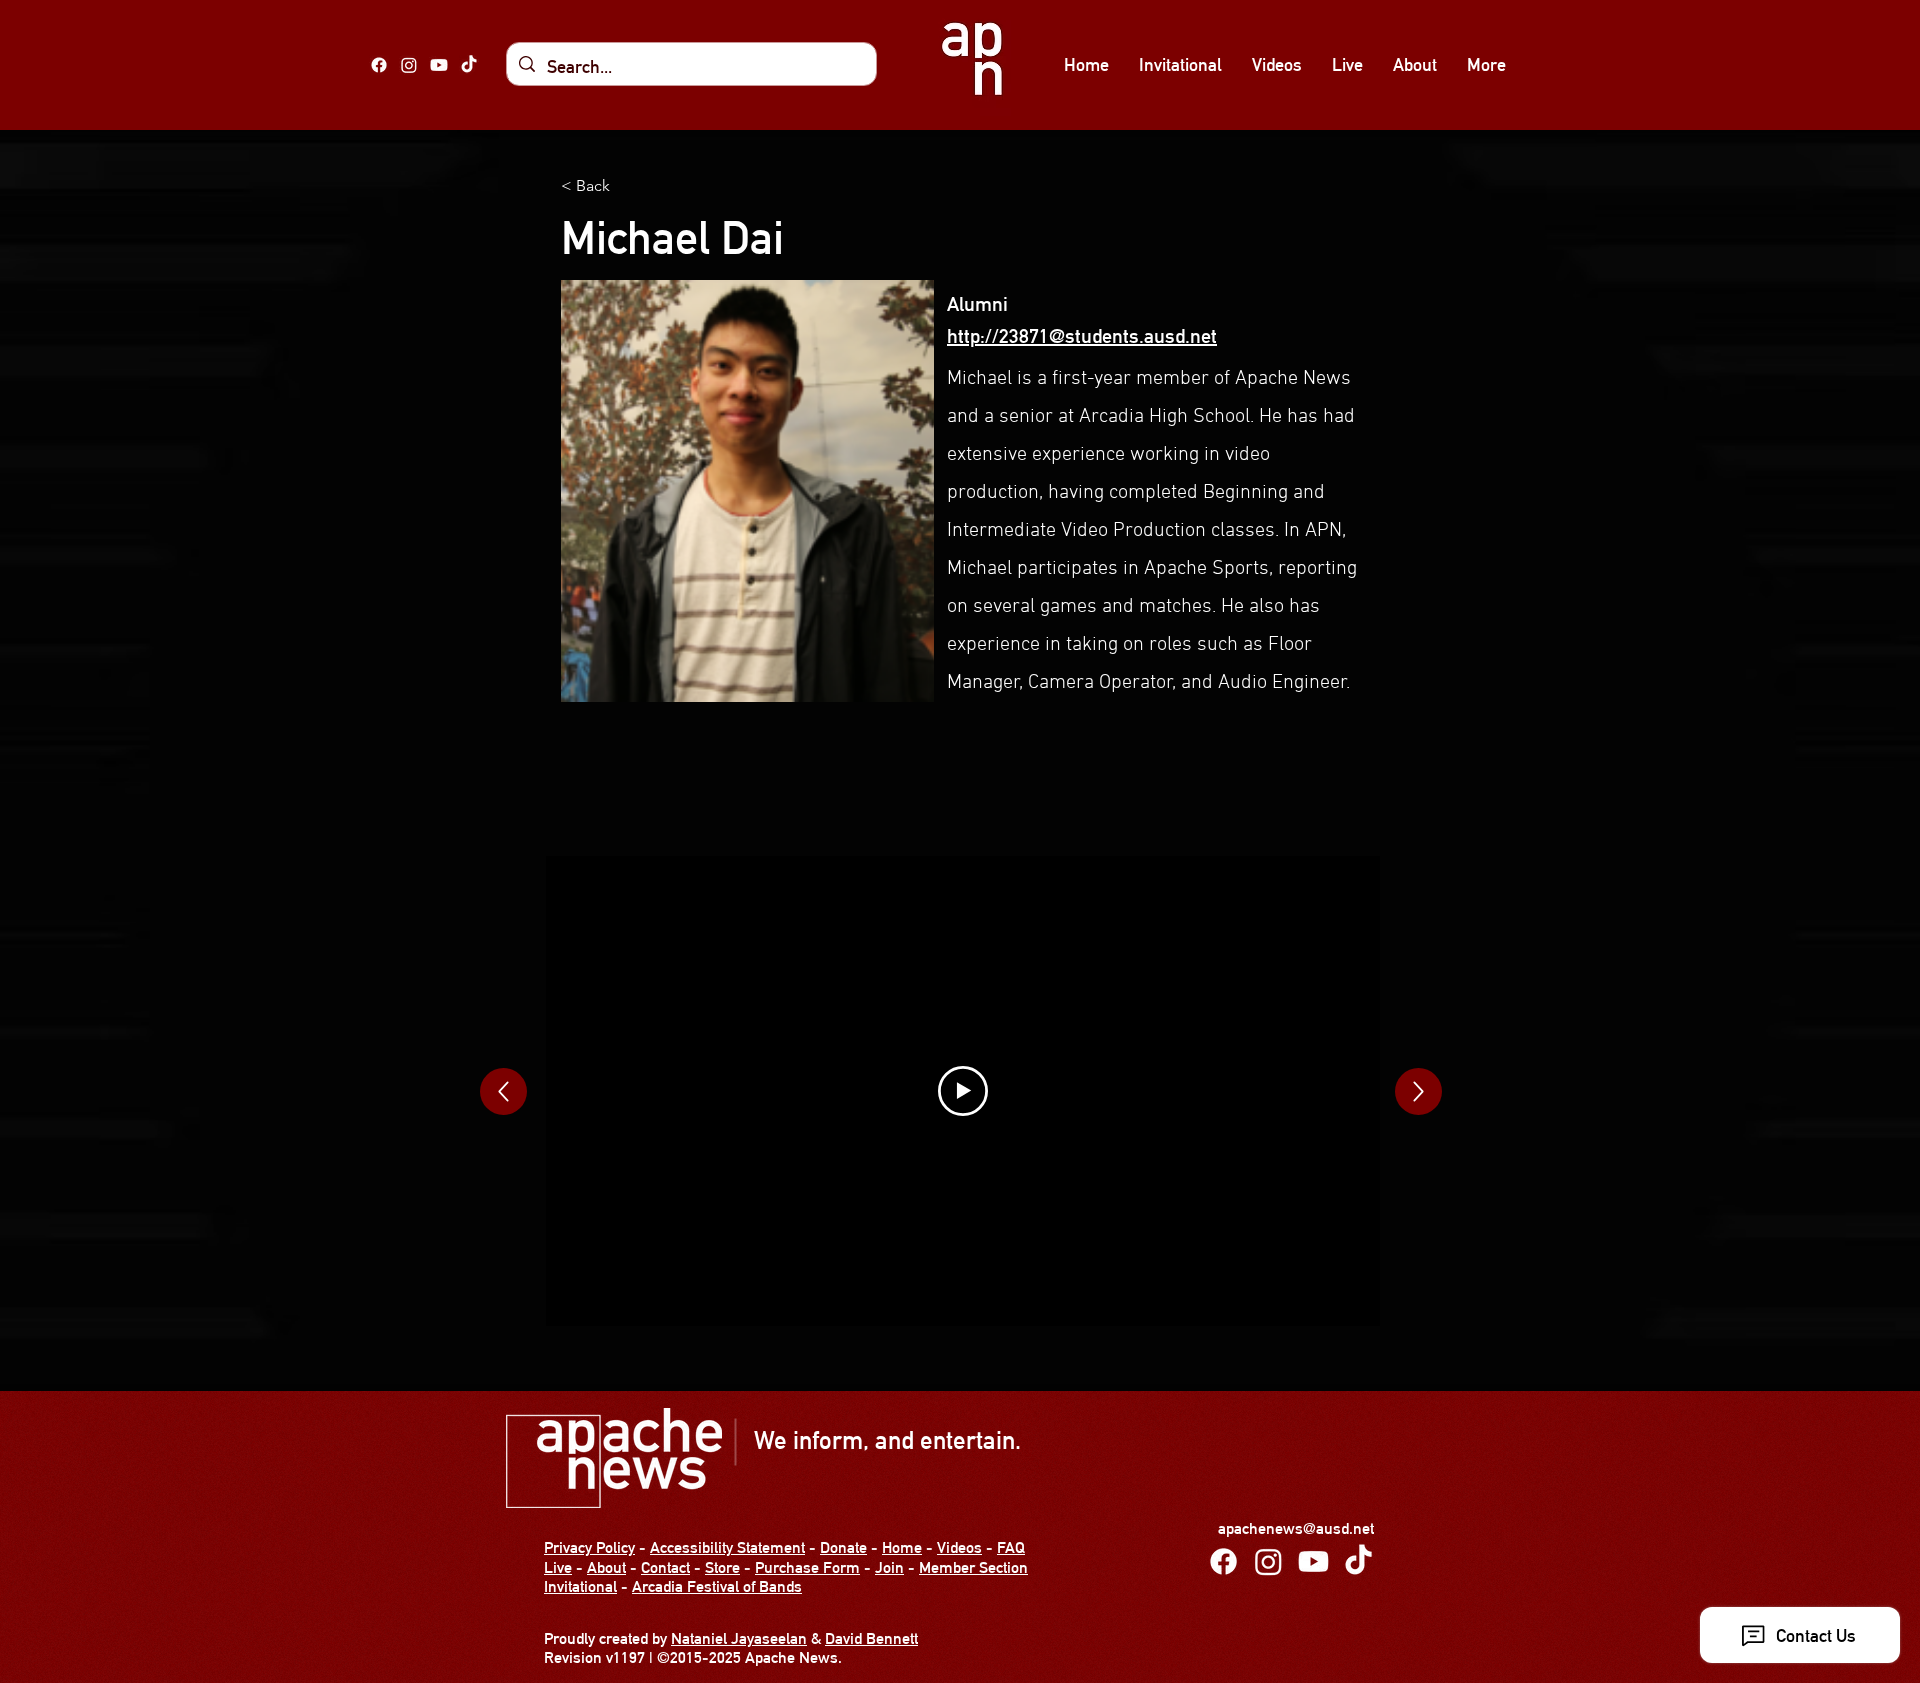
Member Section (973, 1567)
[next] (503, 1091)
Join (889, 1567)
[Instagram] (409, 65)
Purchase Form (807, 1567)
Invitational (580, 1586)
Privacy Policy (589, 1547)
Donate (843, 1547)
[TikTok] (469, 65)
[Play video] (963, 1091)
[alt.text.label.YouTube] (439, 65)
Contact (665, 1567)
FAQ (1011, 1547)
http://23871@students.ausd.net (1082, 336)
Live (558, 1567)
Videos (959, 1547)
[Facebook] (379, 65)
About (606, 1567)
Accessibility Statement (727, 1547)
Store (722, 1567)
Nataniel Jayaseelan (739, 1638)
